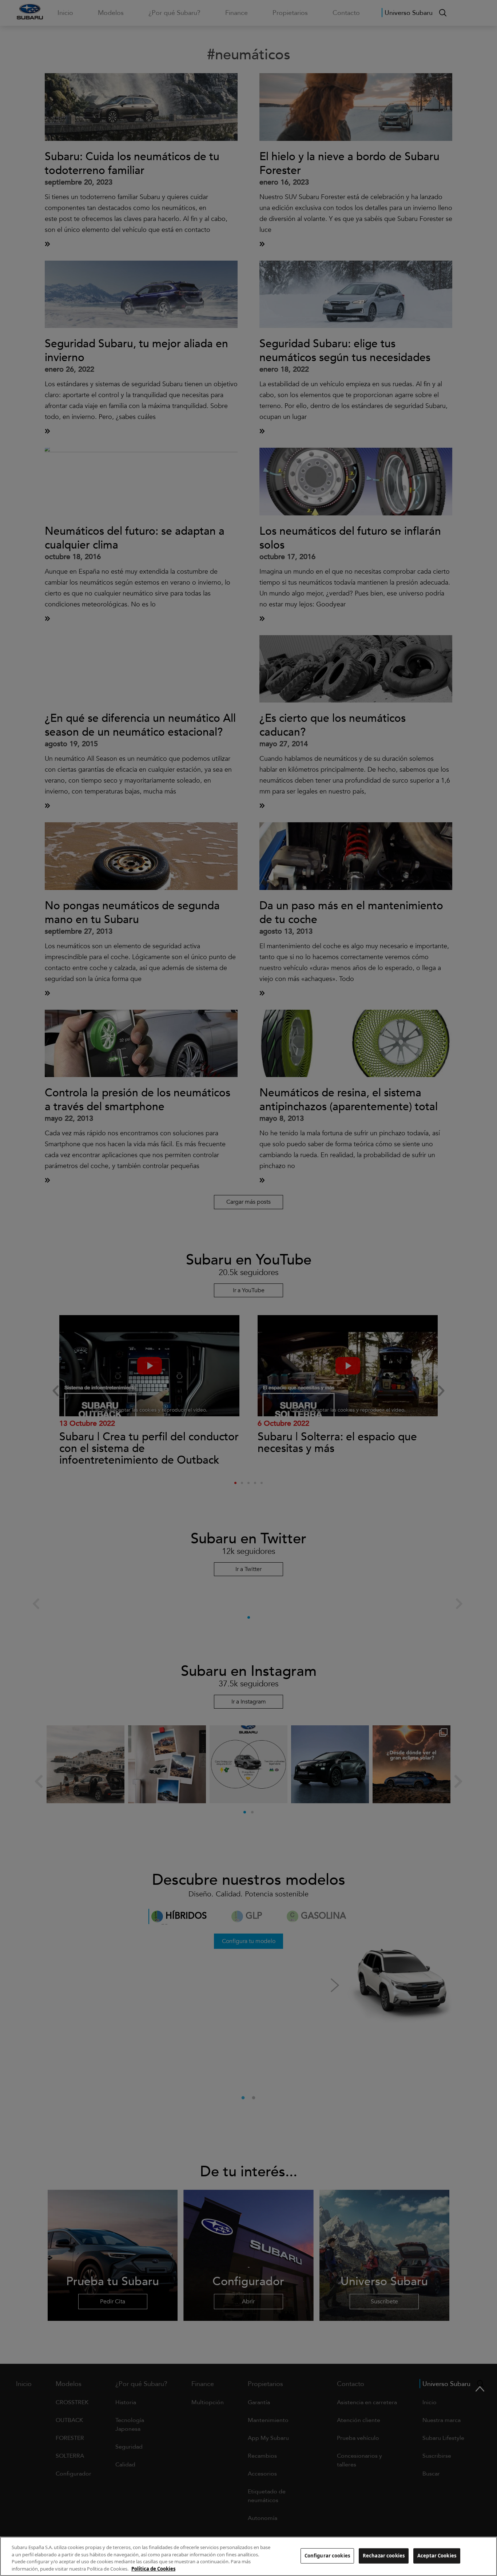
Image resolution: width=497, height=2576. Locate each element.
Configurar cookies (327, 2556)
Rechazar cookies (384, 2556)
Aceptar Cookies (437, 2556)
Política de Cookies (153, 2568)
